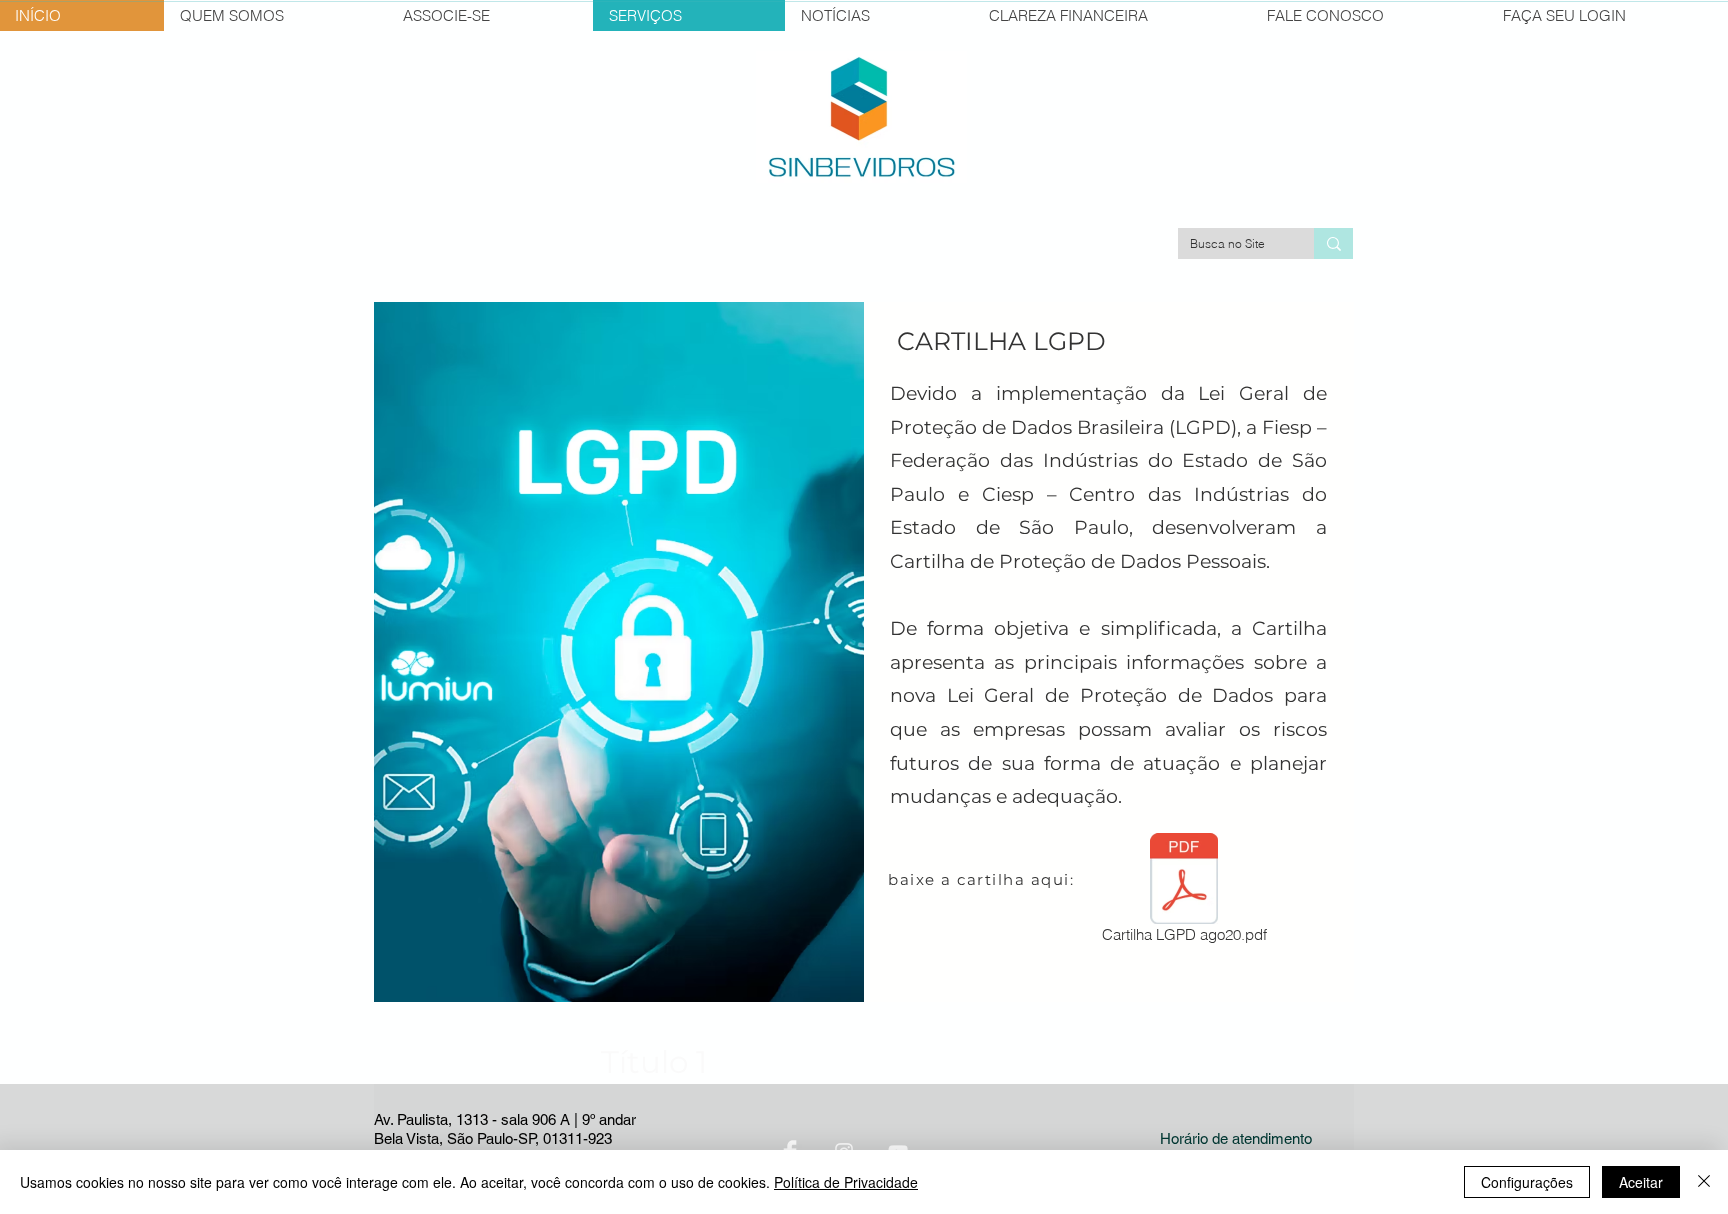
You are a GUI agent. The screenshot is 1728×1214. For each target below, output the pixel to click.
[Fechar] (1704, 1182)
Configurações (1527, 1182)
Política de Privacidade (846, 1182)
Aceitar (1641, 1182)
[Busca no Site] (1333, 243)
